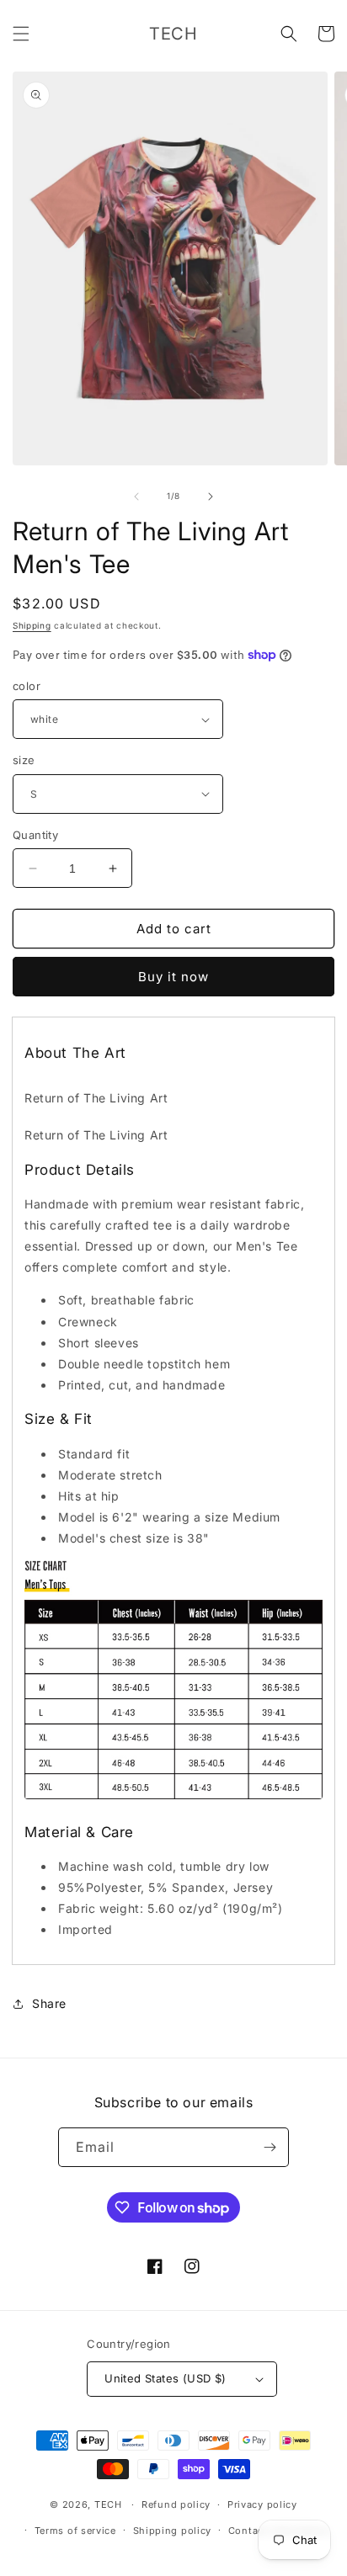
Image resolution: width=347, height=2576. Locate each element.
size (24, 760)
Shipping (32, 625)
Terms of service (75, 2531)
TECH (108, 2504)
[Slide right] (211, 497)
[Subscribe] (270, 2147)
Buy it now (173, 977)
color (27, 686)
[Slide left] (136, 497)
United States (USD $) (165, 2378)
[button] (21, 34)
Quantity (35, 835)
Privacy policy (262, 2504)
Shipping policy (173, 2531)
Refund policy (176, 2504)
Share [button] (49, 2003)
